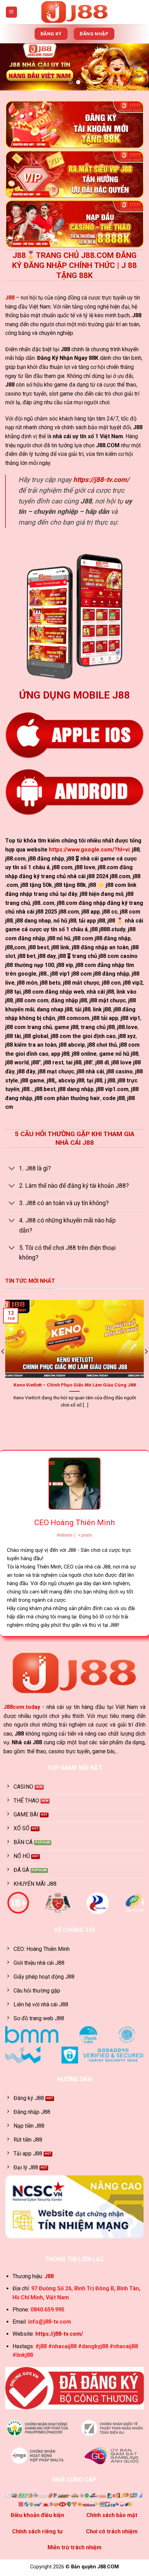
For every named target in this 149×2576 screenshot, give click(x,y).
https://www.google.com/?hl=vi (89, 850)
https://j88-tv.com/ (101, 480)
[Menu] (12, 12)
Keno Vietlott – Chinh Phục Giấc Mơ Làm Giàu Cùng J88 (75, 1385)
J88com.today (22, 1707)
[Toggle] (12, 1169)
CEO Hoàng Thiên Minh (74, 1523)
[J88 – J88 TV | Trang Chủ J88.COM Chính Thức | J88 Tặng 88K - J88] (75, 12)
